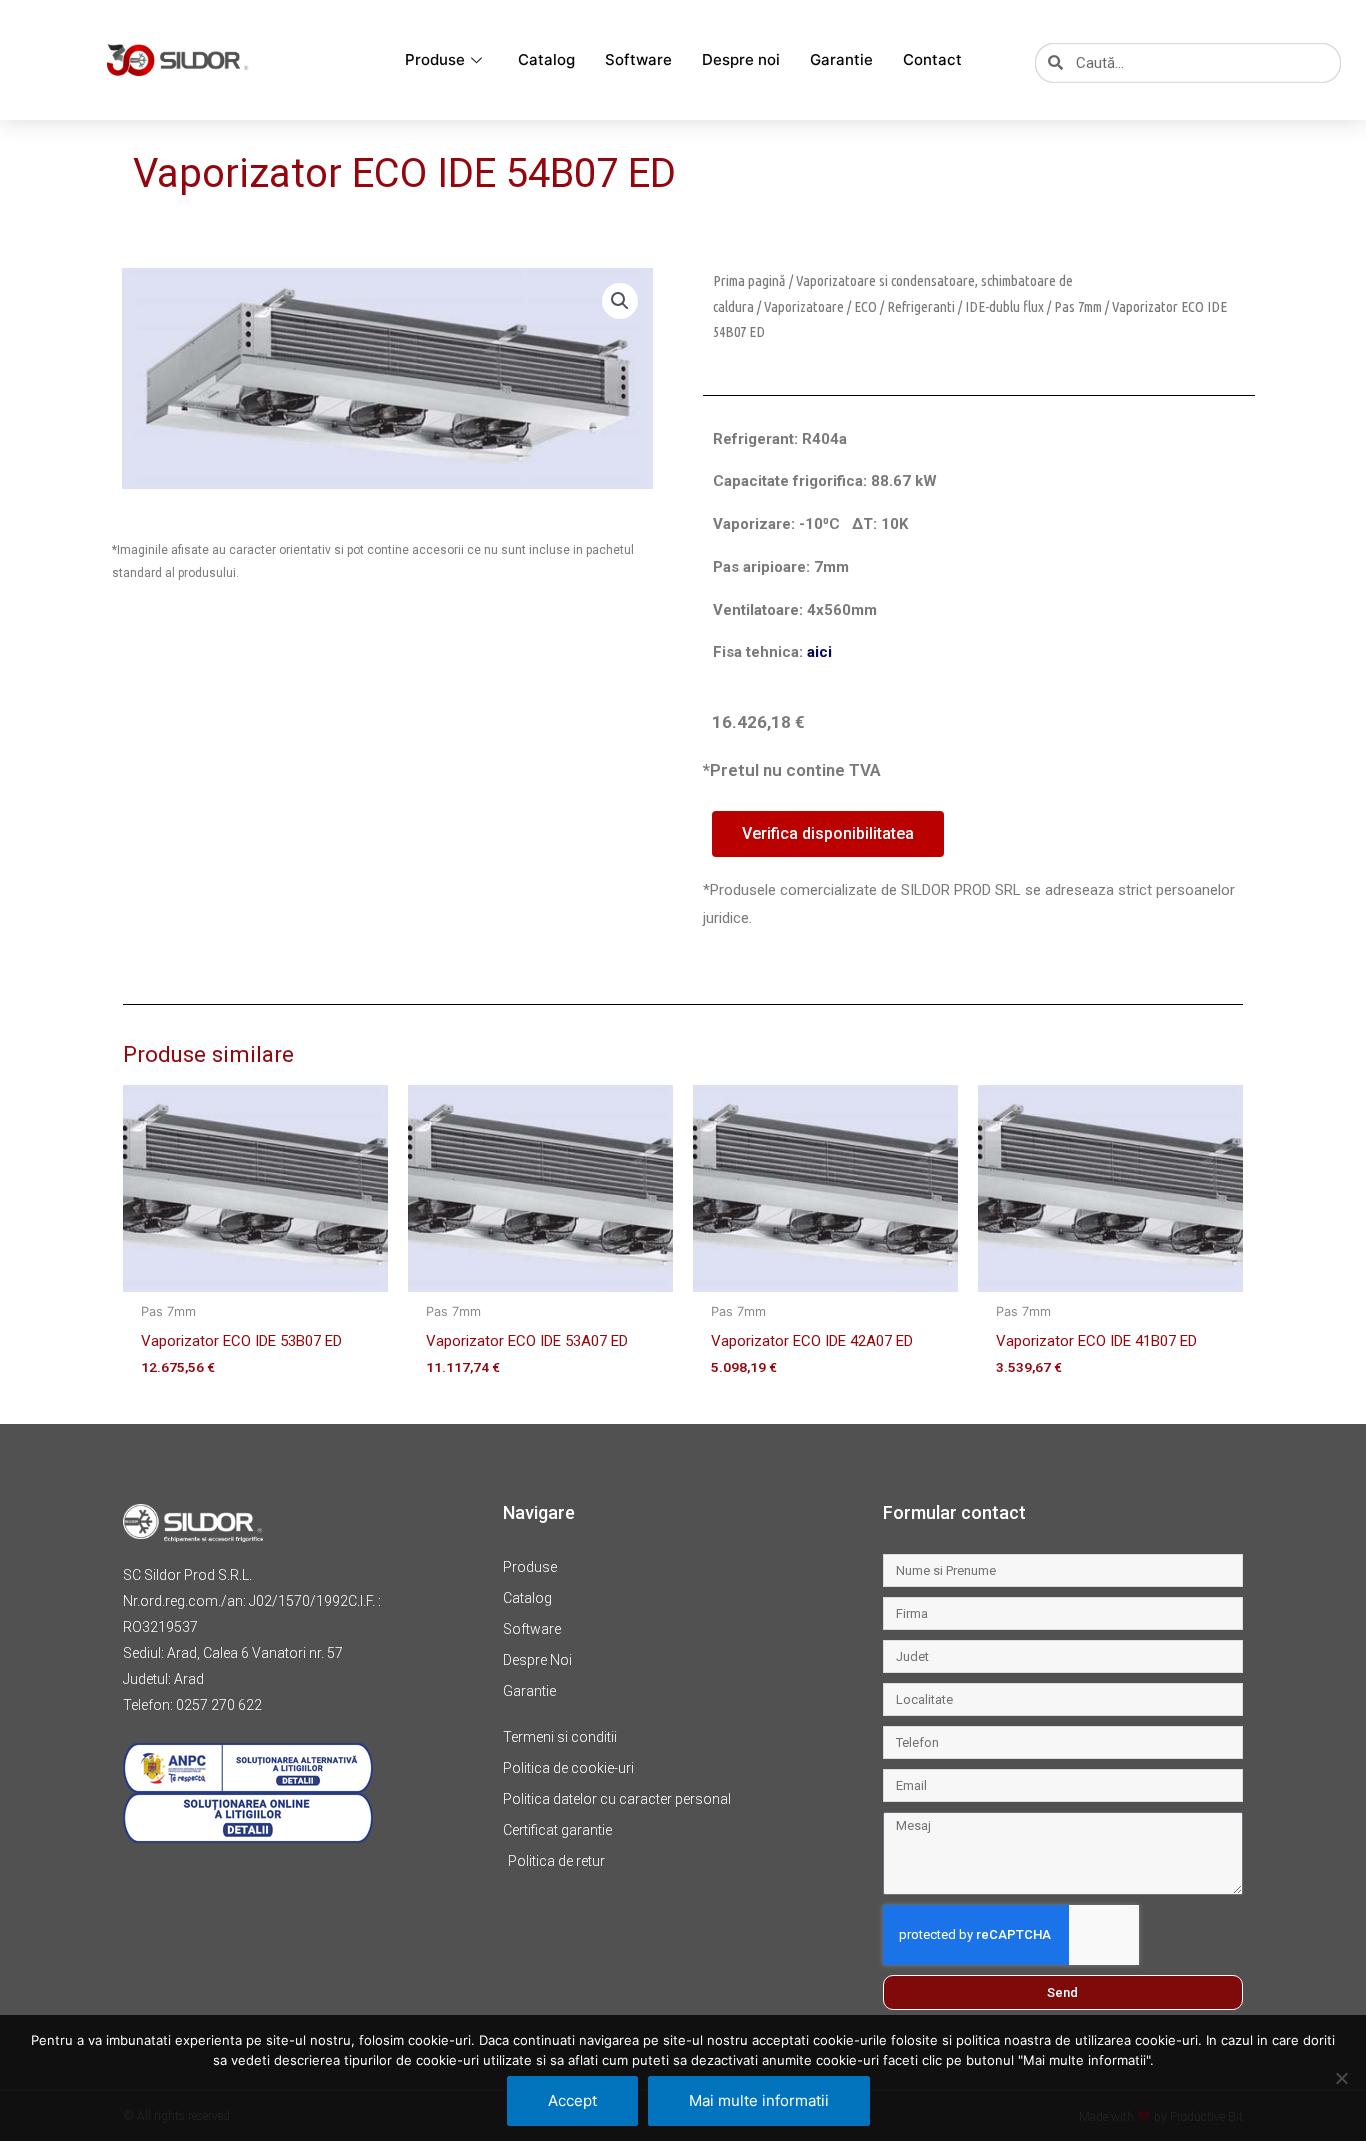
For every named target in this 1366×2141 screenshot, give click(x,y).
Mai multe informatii (759, 2100)
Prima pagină (749, 280)
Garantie (841, 59)
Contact (932, 59)
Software (638, 59)
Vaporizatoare (804, 306)
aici (819, 652)
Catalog (546, 59)
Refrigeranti (921, 306)
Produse (435, 59)
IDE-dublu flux (1004, 306)
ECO (865, 306)
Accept (572, 2100)
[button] (620, 301)
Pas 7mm (1078, 306)
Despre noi (741, 59)
